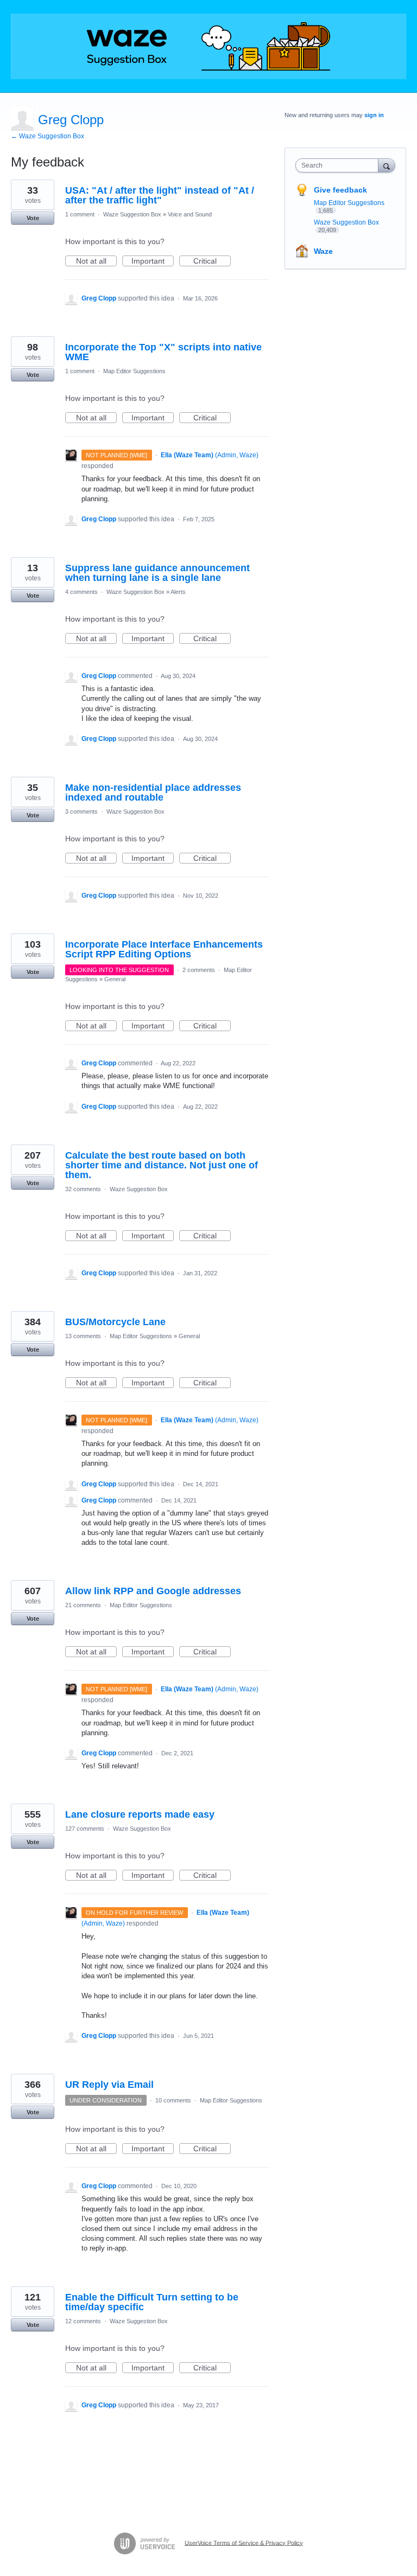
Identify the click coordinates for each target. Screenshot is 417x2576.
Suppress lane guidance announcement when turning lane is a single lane (157, 573)
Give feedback (340, 190)
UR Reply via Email (109, 2085)
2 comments (199, 970)
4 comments (81, 592)
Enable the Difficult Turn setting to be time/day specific (152, 2302)
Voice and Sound (190, 214)
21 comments (83, 1605)
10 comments (173, 2100)
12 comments (83, 2321)
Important (153, 261)
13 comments (83, 1336)
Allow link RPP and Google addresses (153, 1591)
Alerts (178, 592)
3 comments (81, 811)
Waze (323, 251)
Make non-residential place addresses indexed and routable (153, 792)
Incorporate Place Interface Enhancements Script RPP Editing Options (164, 949)
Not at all (96, 261)
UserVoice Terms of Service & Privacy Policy (244, 2542)
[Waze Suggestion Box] (208, 46)
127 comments (85, 1829)
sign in (374, 115)
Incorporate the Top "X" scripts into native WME (163, 352)
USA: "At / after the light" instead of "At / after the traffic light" (160, 195)
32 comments (83, 1189)
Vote (33, 218)
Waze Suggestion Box (132, 214)
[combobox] (339, 165)
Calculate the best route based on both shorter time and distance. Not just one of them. (162, 1165)
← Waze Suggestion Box (48, 136)
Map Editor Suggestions (134, 371)
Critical (212, 261)
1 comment (80, 214)
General (115, 979)
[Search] (387, 165)
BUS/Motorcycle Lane (115, 1322)
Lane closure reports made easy (140, 1814)
